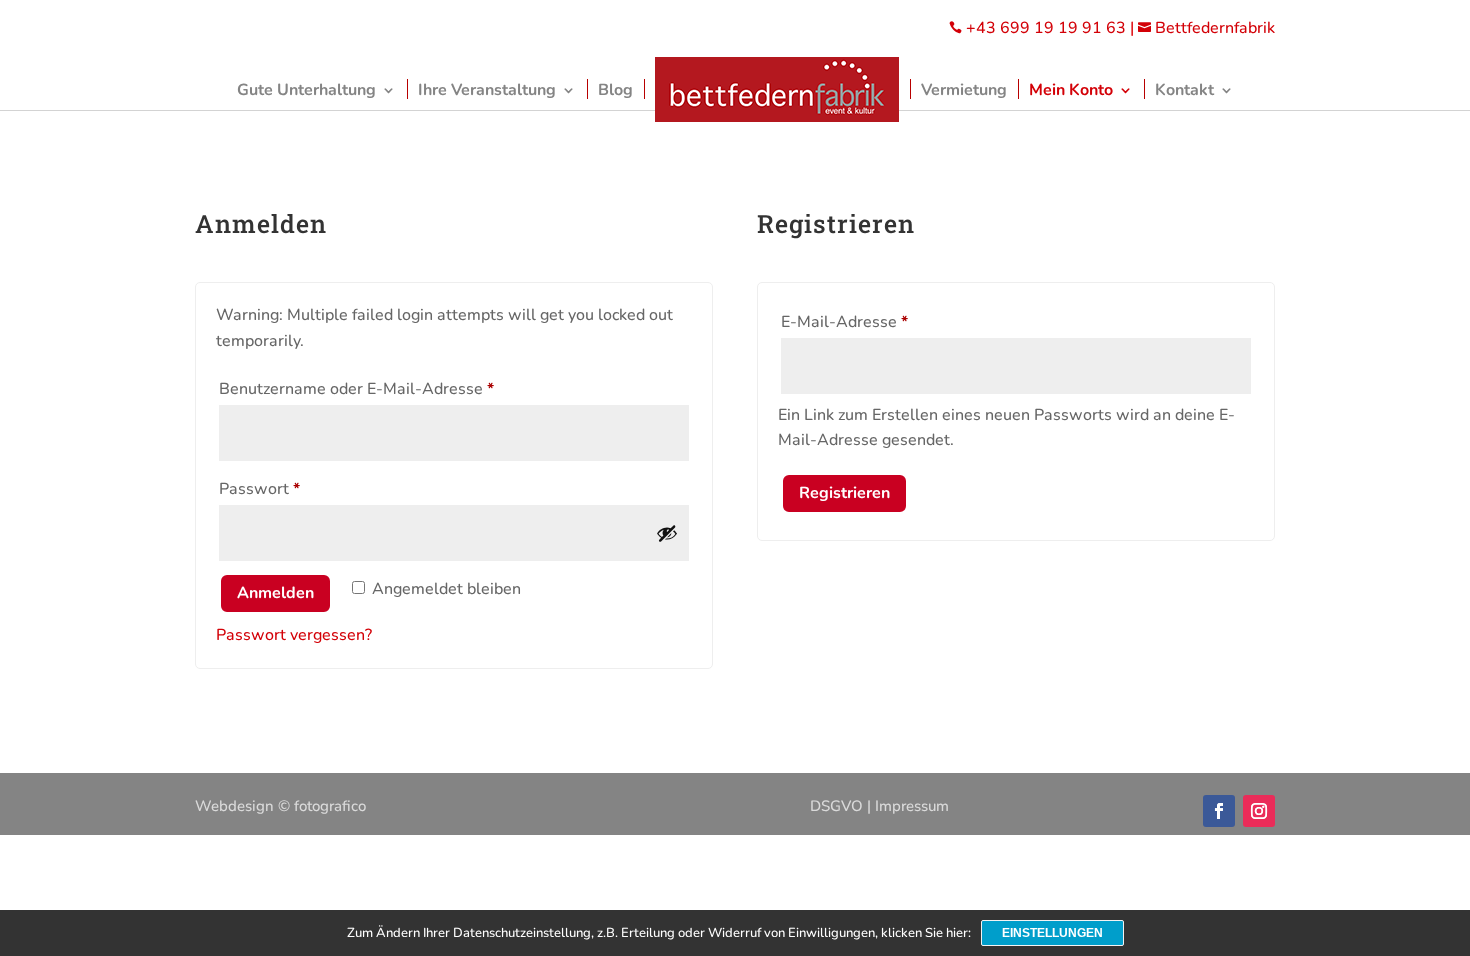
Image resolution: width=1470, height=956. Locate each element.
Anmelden (275, 593)
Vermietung (964, 90)
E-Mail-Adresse (886, 321)
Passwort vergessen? (294, 635)
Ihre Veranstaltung (487, 90)
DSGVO (836, 806)
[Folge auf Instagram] (1259, 811)
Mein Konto (1071, 90)
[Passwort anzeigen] (667, 533)
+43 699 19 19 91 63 (1046, 28)
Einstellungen (1052, 933)
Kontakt (1184, 90)
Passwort (301, 488)
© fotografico (322, 806)
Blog (615, 90)
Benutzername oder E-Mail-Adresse (398, 388)
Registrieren (844, 493)
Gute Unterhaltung (306, 90)
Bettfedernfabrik (1206, 28)
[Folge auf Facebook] (1219, 811)
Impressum (912, 806)
